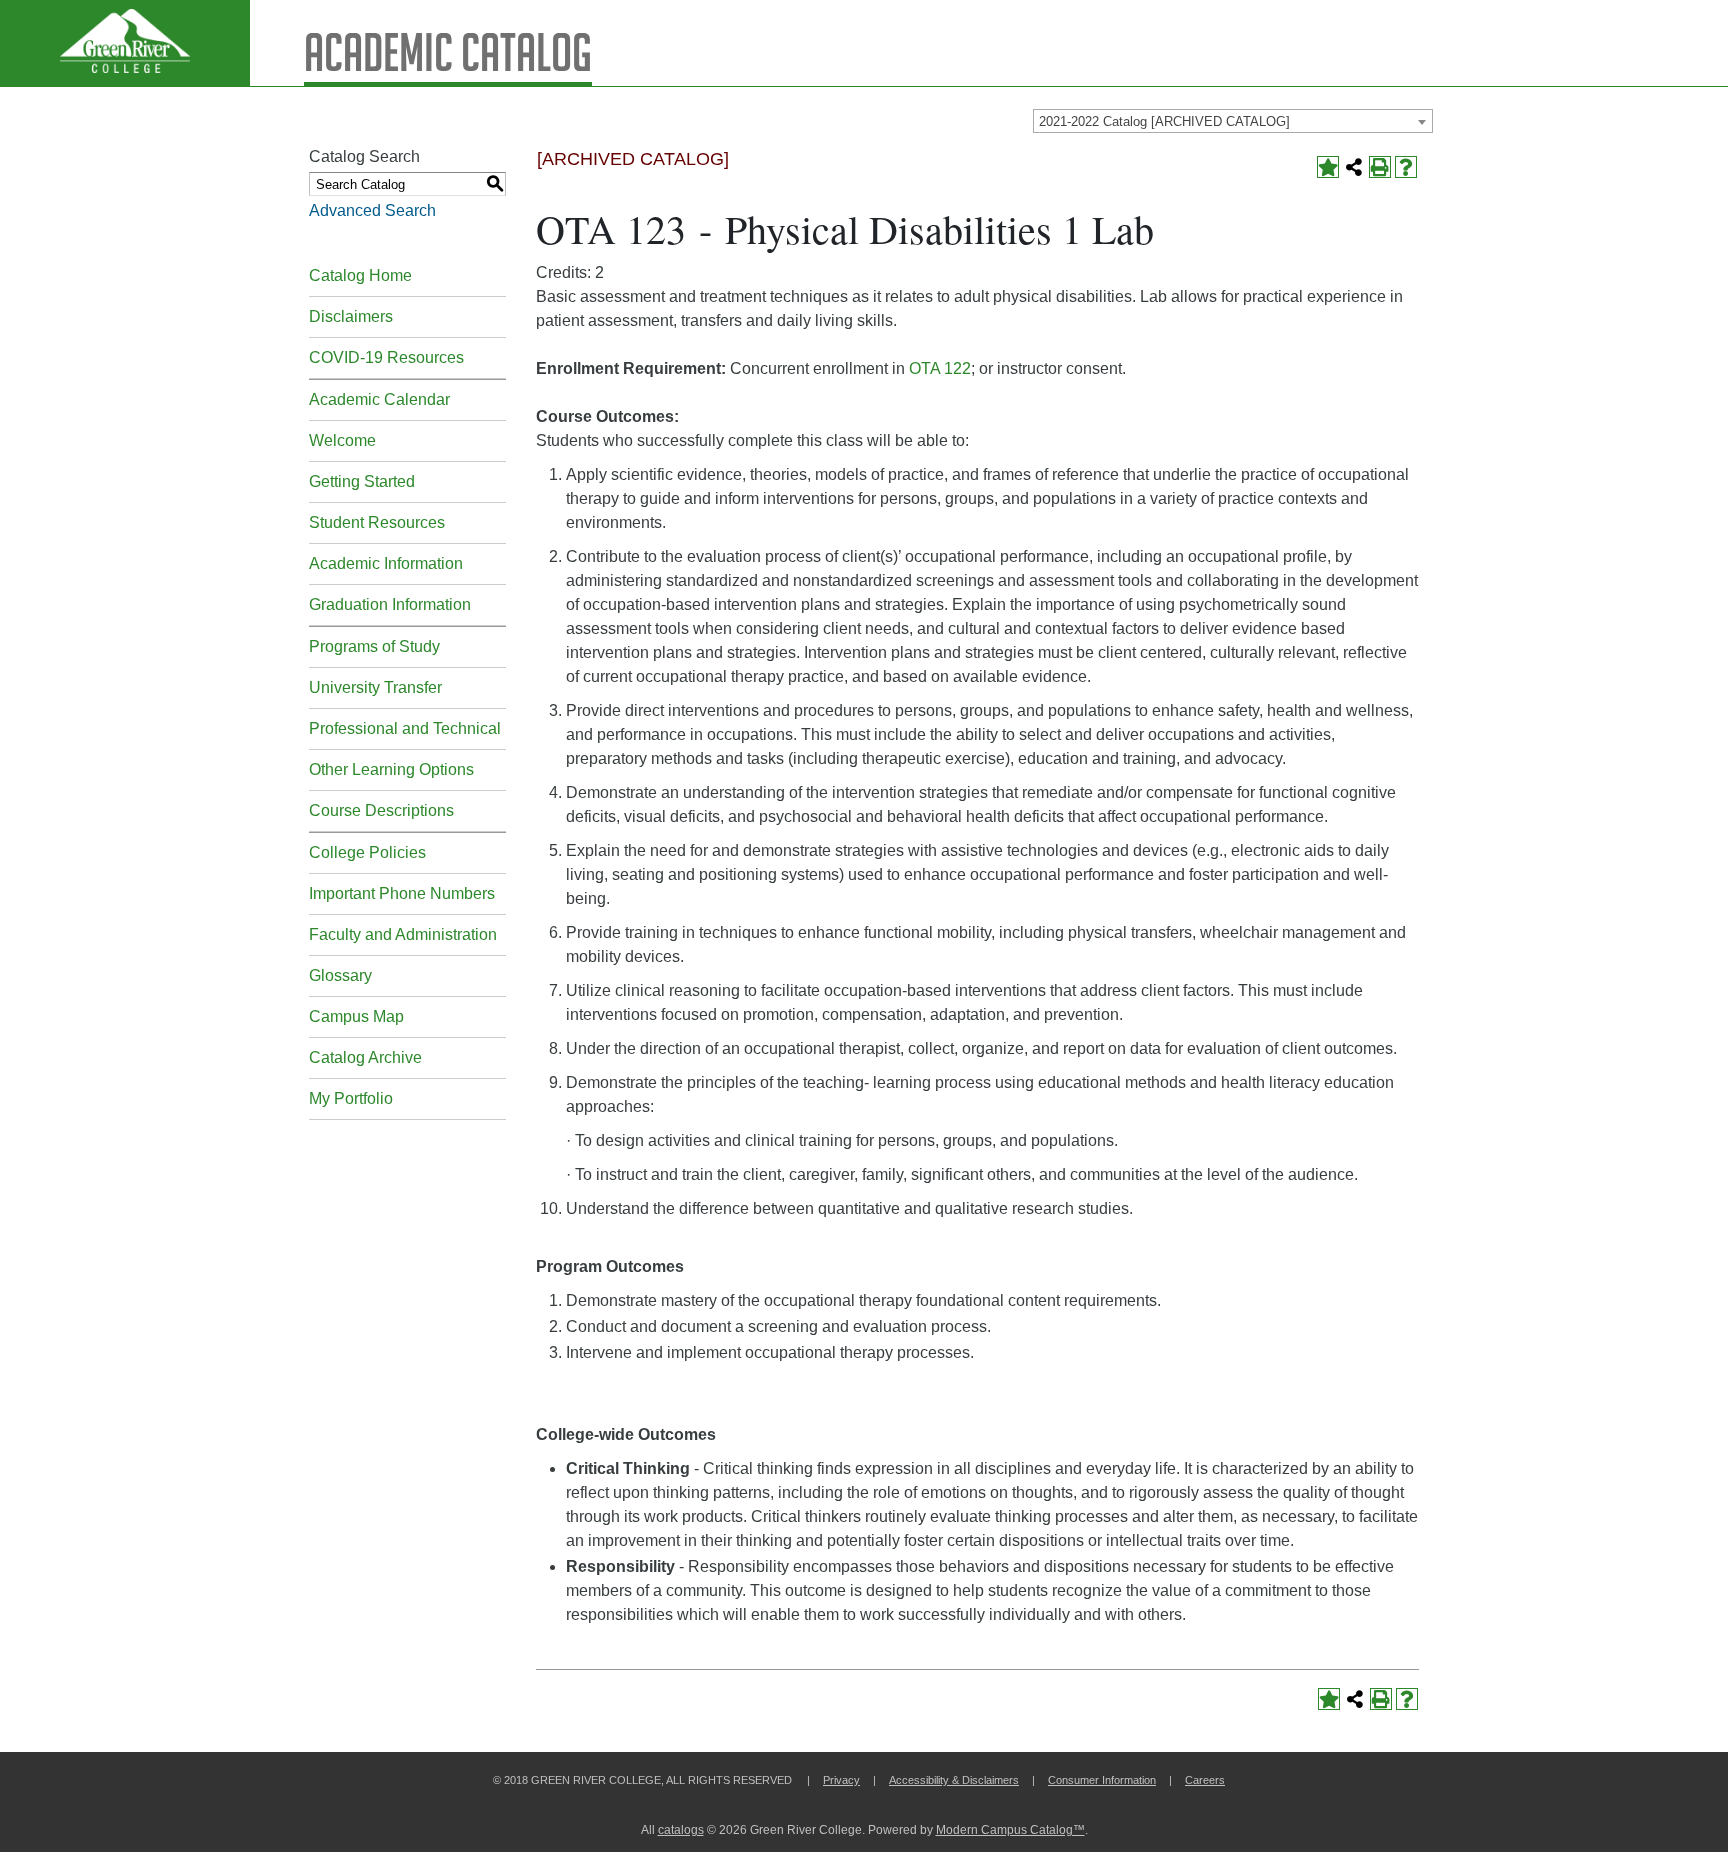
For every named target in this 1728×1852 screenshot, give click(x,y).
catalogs (681, 1830)
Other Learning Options (391, 769)
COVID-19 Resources (386, 357)
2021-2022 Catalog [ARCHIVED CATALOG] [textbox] (1164, 121)
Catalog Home (360, 275)
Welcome (342, 440)
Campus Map (356, 1016)
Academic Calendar (379, 399)
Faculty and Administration (403, 934)
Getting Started (362, 481)
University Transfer (375, 687)
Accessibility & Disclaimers (954, 1780)
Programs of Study (374, 646)
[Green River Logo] (125, 43)
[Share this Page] (1354, 167)
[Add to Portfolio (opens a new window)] (1328, 167)
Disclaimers (351, 316)
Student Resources (377, 522)
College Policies (367, 852)
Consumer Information (1102, 1780)
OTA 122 (940, 368)
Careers (1205, 1780)
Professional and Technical (405, 728)
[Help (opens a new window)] (1406, 167)
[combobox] (1233, 121)
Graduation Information (390, 604)
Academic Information (386, 563)
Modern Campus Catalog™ (1010, 1830)
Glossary (340, 975)
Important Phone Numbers (402, 893)
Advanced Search (372, 210)
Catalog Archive (365, 1057)
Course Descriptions (381, 810)
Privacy (841, 1780)
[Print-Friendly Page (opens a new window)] (1380, 167)
